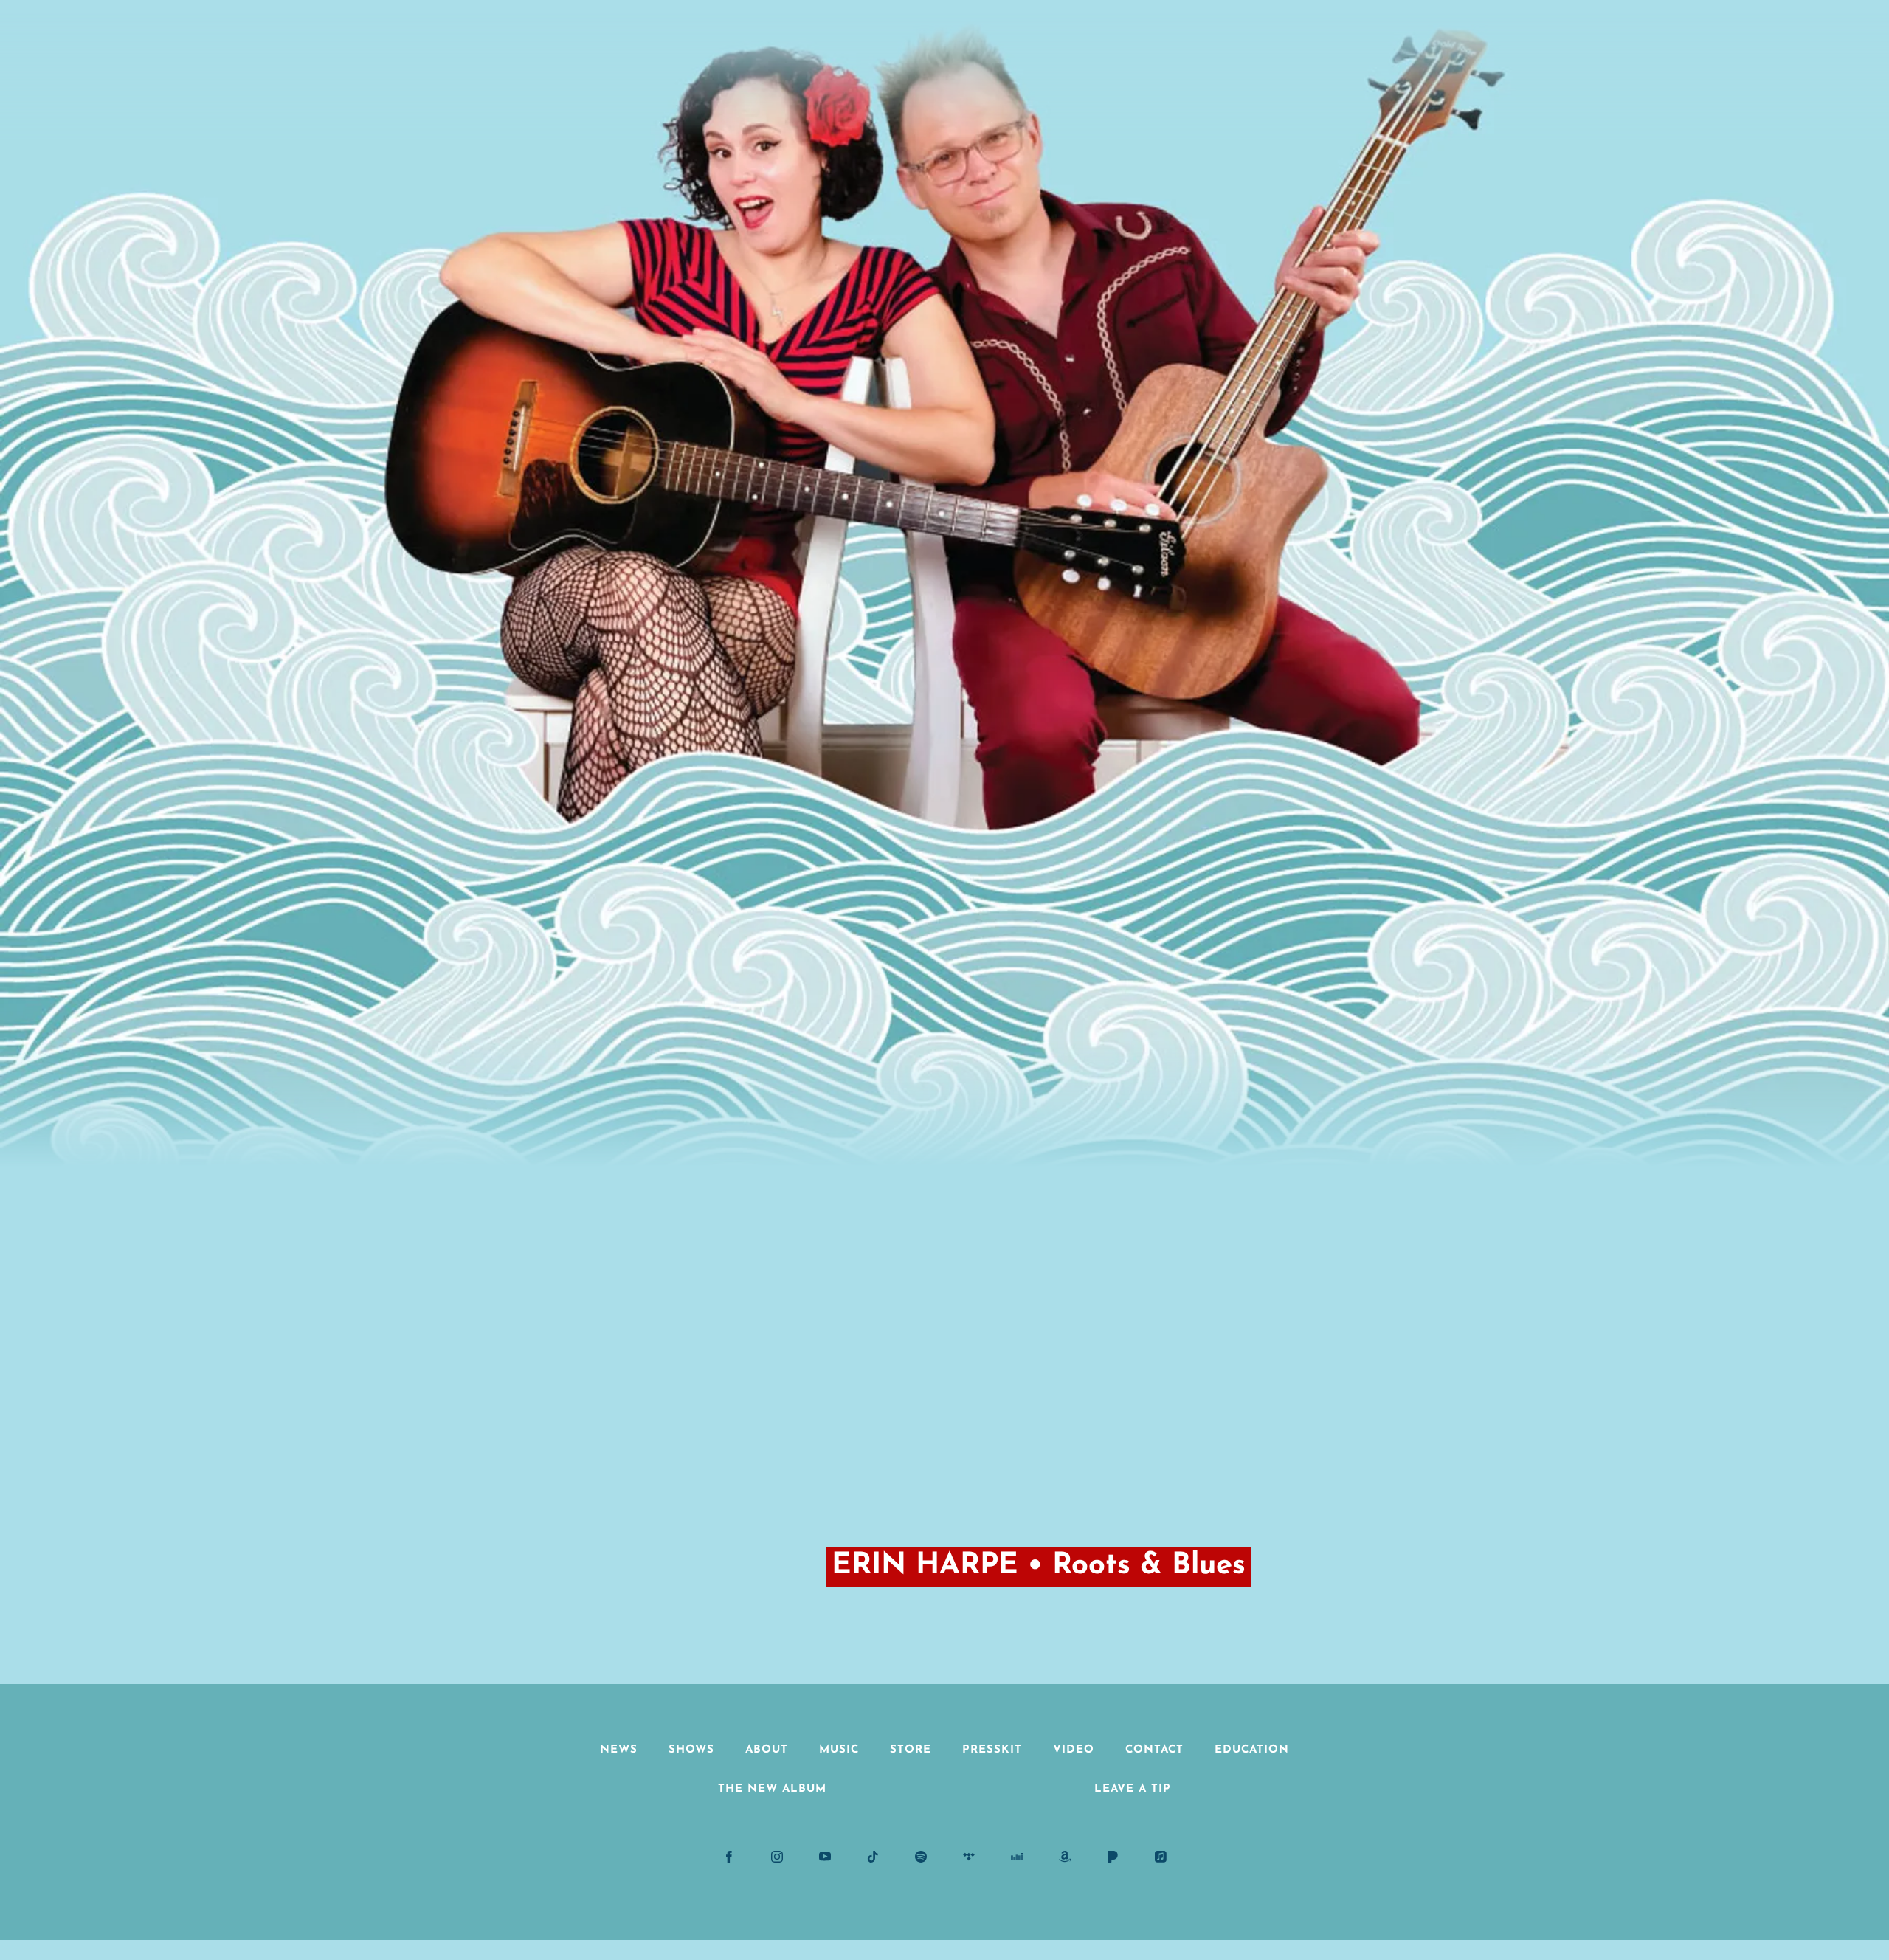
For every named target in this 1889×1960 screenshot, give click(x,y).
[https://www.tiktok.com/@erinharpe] (873, 1857)
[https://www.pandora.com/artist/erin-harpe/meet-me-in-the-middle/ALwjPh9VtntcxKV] (1113, 1857)
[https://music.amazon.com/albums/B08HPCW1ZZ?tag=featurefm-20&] (1065, 1857)
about (767, 1750)
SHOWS (691, 1750)
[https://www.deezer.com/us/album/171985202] (1017, 1857)
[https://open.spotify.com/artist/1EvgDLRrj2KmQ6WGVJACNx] (921, 1857)
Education (1252, 1750)
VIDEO (1074, 1750)
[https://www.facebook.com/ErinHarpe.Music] (729, 1857)
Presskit (992, 1750)
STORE (911, 1750)
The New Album (772, 1789)
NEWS (619, 1750)
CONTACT (1154, 1750)
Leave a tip (1133, 1789)
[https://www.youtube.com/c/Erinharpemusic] (825, 1857)
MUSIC (839, 1750)
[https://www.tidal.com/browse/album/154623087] (969, 1857)
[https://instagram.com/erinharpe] (777, 1857)
